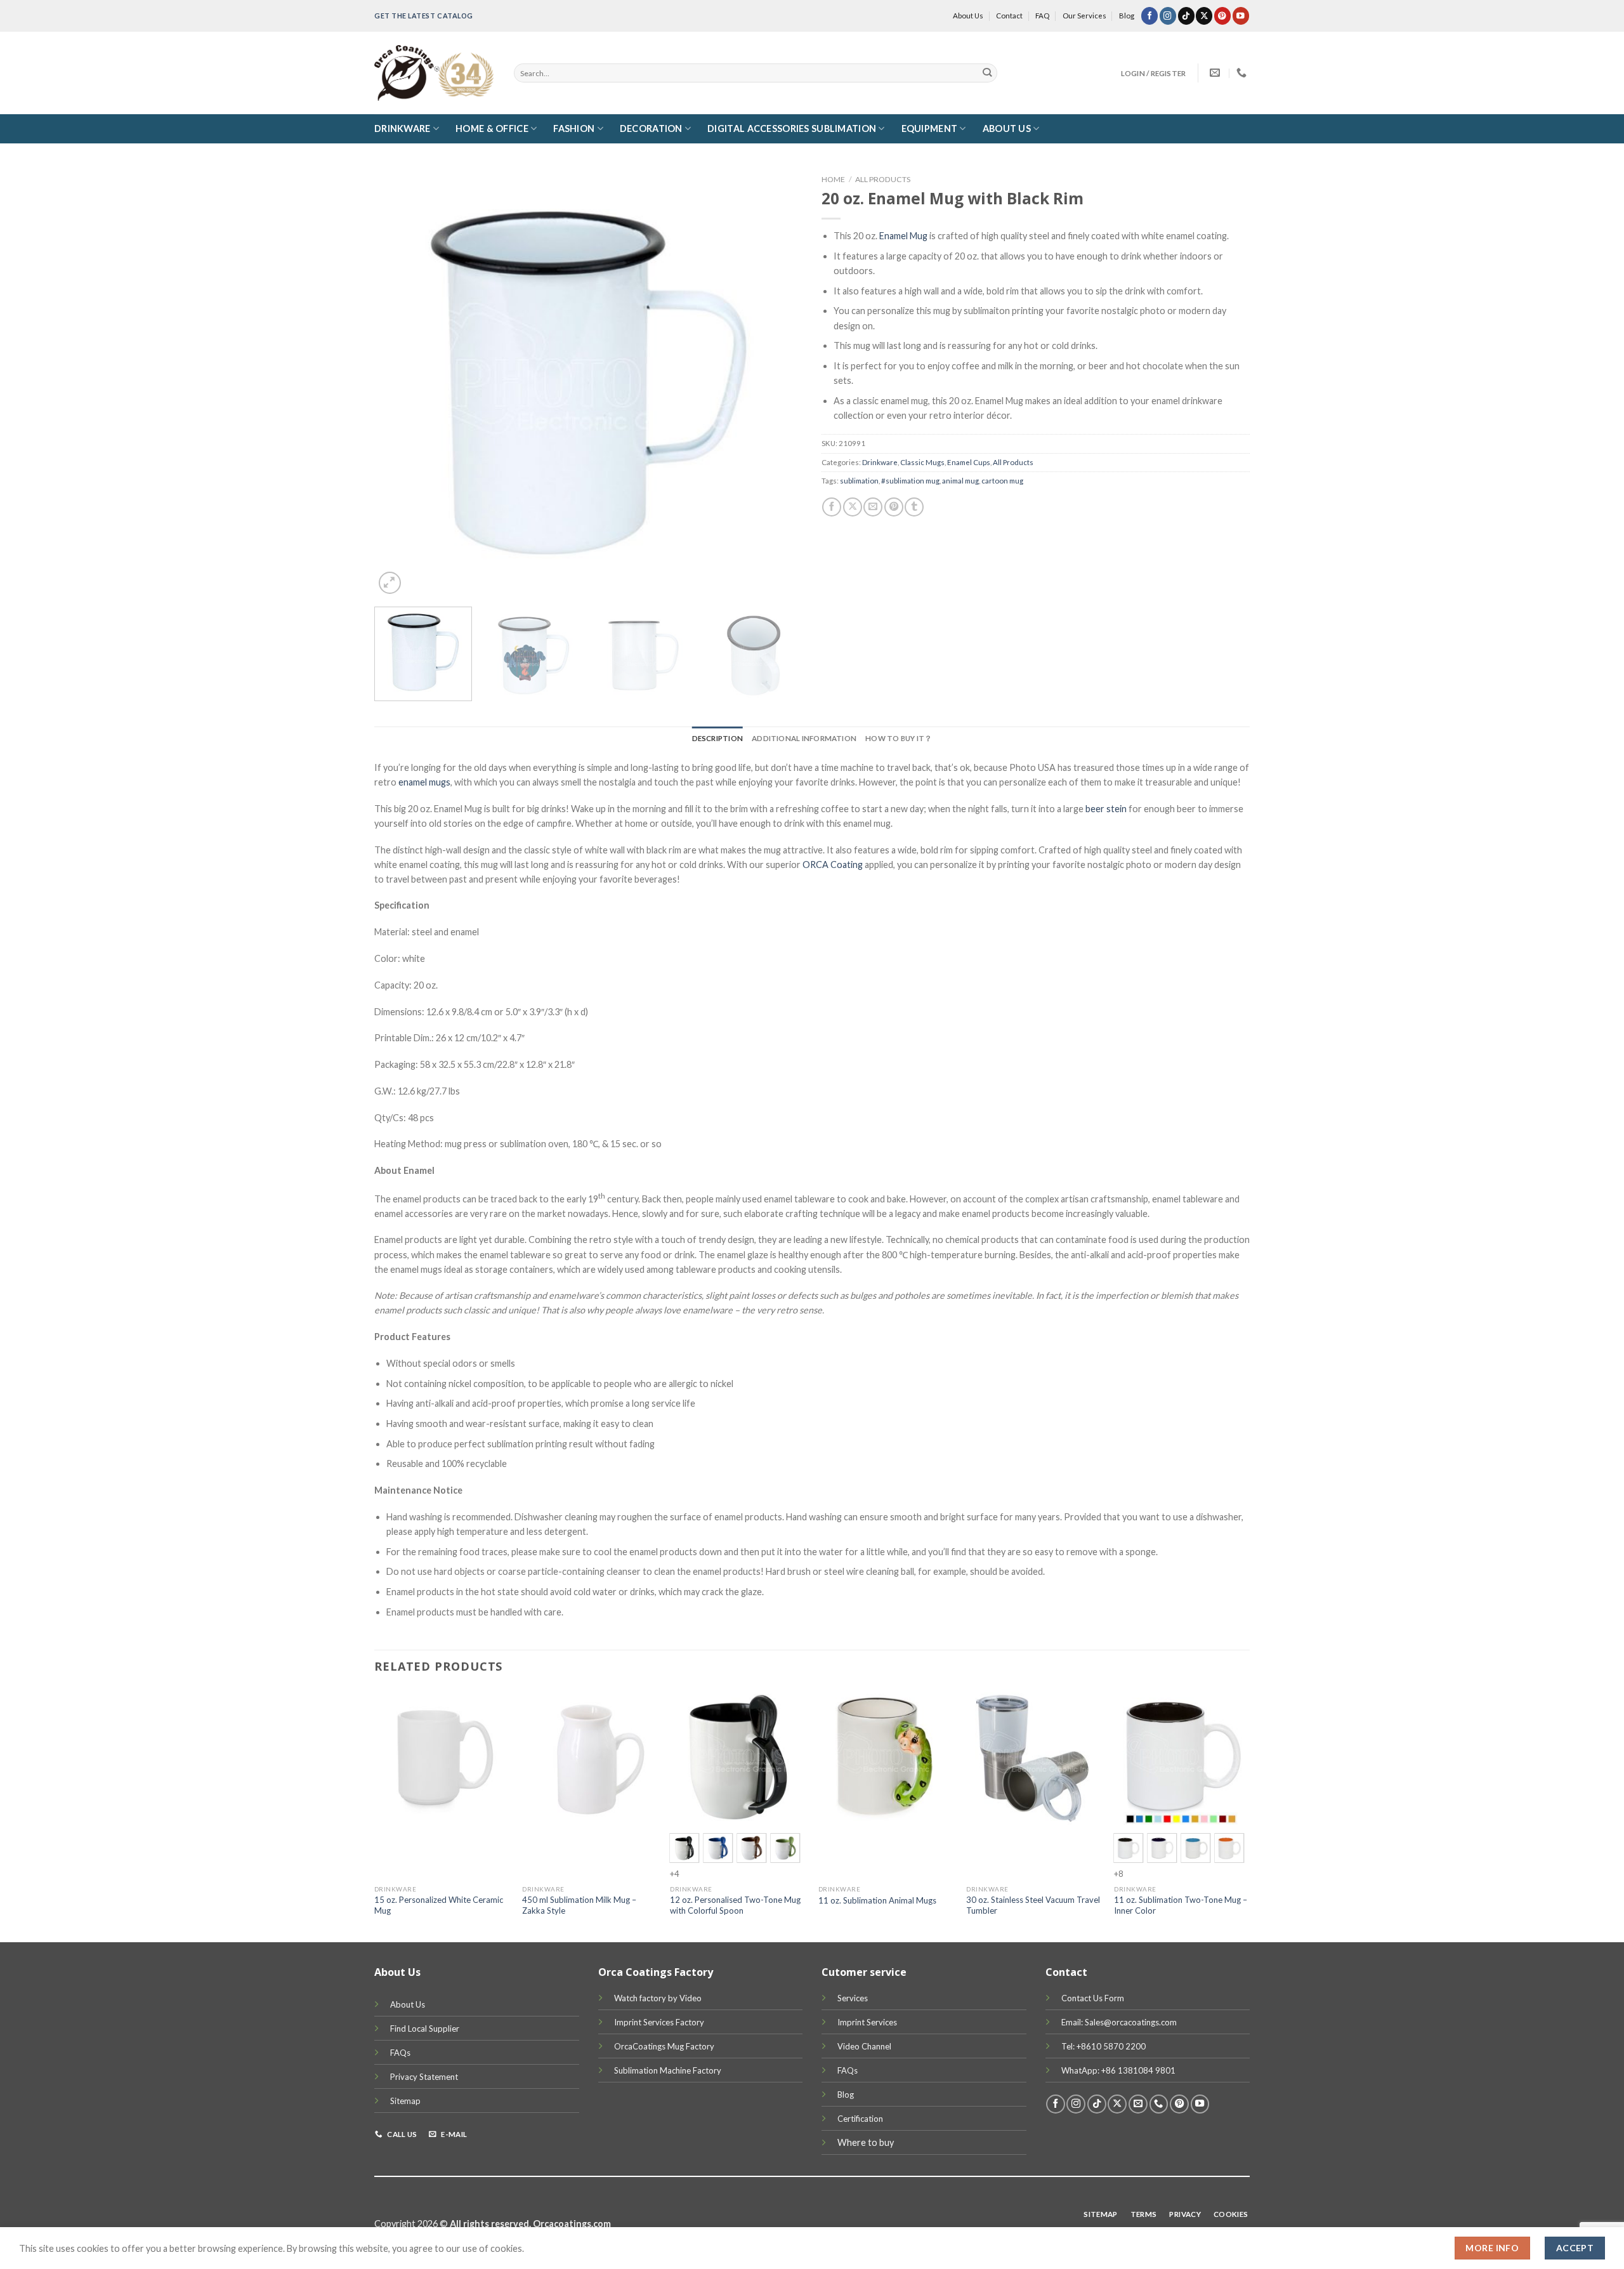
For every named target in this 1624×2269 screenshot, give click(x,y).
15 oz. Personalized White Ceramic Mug (439, 1905)
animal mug (960, 481)
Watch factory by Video (658, 1998)
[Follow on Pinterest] (1222, 16)
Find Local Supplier (425, 2029)
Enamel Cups (969, 462)
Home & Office (492, 128)
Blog (1127, 16)
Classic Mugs (922, 462)
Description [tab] (718, 738)
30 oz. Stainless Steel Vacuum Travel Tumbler (1033, 1905)
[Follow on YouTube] (1241, 16)
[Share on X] (853, 507)
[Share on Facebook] (832, 507)
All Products (883, 179)
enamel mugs (424, 782)
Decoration (651, 128)
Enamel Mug (903, 236)
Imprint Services (867, 2022)
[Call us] (1159, 2104)
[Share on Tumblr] (914, 507)
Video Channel (864, 2046)
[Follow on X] (1204, 16)
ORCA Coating (833, 865)
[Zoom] (390, 583)
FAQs (400, 2053)
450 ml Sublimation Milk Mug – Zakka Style (579, 1905)
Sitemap (405, 2101)
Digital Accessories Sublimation (792, 128)
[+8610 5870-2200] (1243, 73)
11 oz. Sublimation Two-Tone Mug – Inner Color (1181, 1905)
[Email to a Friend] (873, 507)
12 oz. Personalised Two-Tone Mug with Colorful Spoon (735, 1905)
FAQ (1042, 16)
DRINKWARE (403, 128)
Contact (1009, 16)
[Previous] (399, 383)
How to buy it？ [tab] (899, 738)
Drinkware (880, 462)
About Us (968, 16)
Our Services (1084, 16)
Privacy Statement (424, 2077)
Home (833, 179)
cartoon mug (1002, 481)
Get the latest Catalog (424, 16)
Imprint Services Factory (659, 2022)
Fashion (574, 128)
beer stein (1106, 809)
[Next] (778, 383)
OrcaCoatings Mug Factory (664, 2046)
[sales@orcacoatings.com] (1216, 73)
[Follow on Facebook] (1149, 16)
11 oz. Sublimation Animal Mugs (877, 1900)
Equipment (930, 128)
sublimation (859, 481)
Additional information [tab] (804, 738)
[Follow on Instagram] (1168, 16)
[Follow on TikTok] (1186, 16)
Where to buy (866, 2142)
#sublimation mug (910, 481)
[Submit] (987, 73)
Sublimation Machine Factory (668, 2070)
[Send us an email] (1138, 2104)
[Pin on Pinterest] (894, 507)
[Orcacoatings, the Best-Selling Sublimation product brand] (435, 73)
